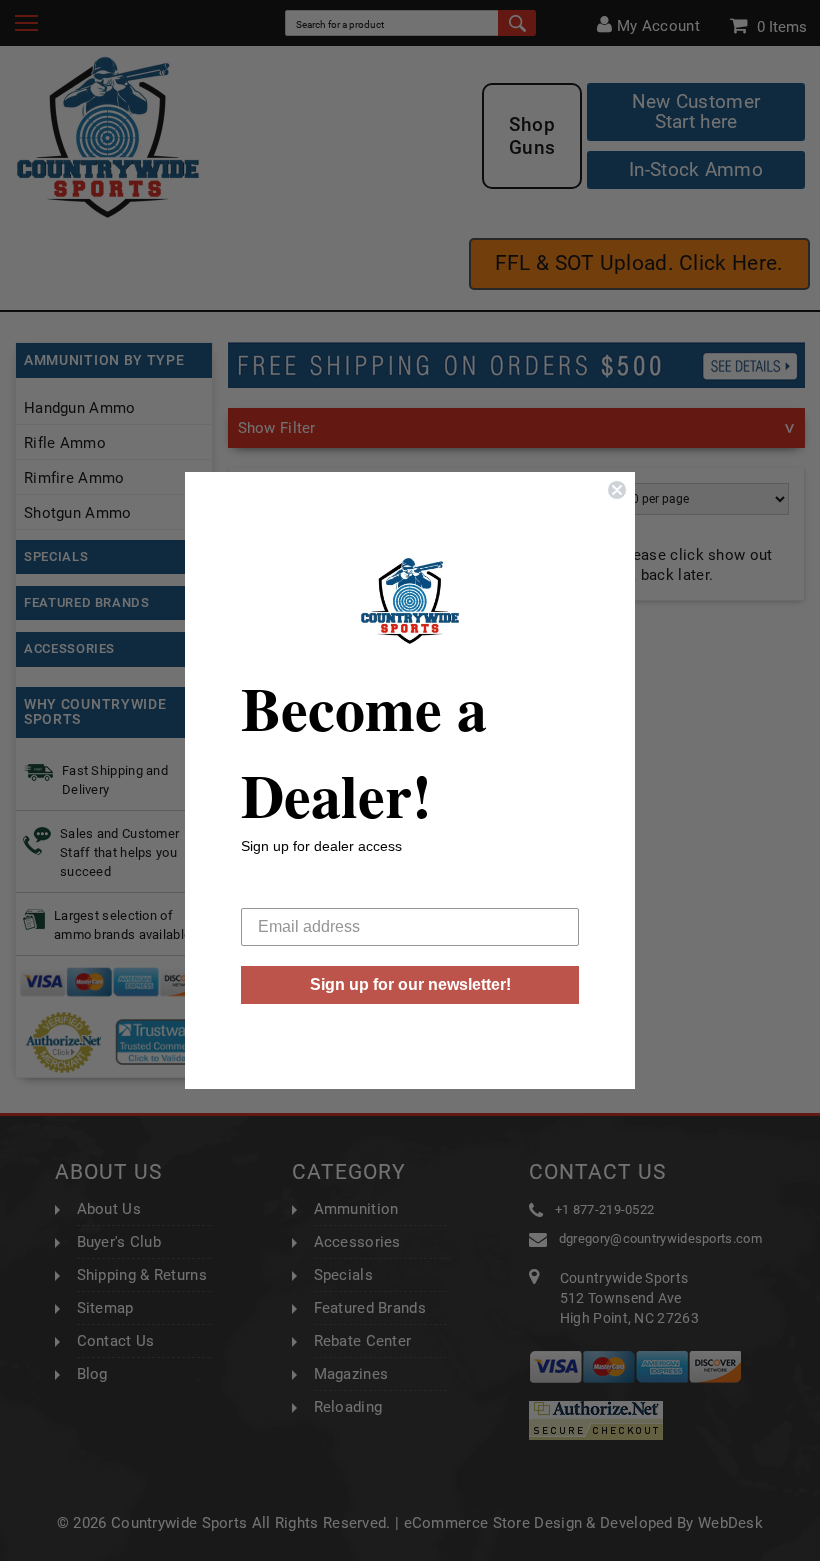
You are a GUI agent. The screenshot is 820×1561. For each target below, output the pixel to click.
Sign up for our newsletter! (410, 984)
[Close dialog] (617, 490)
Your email (279, 892)
